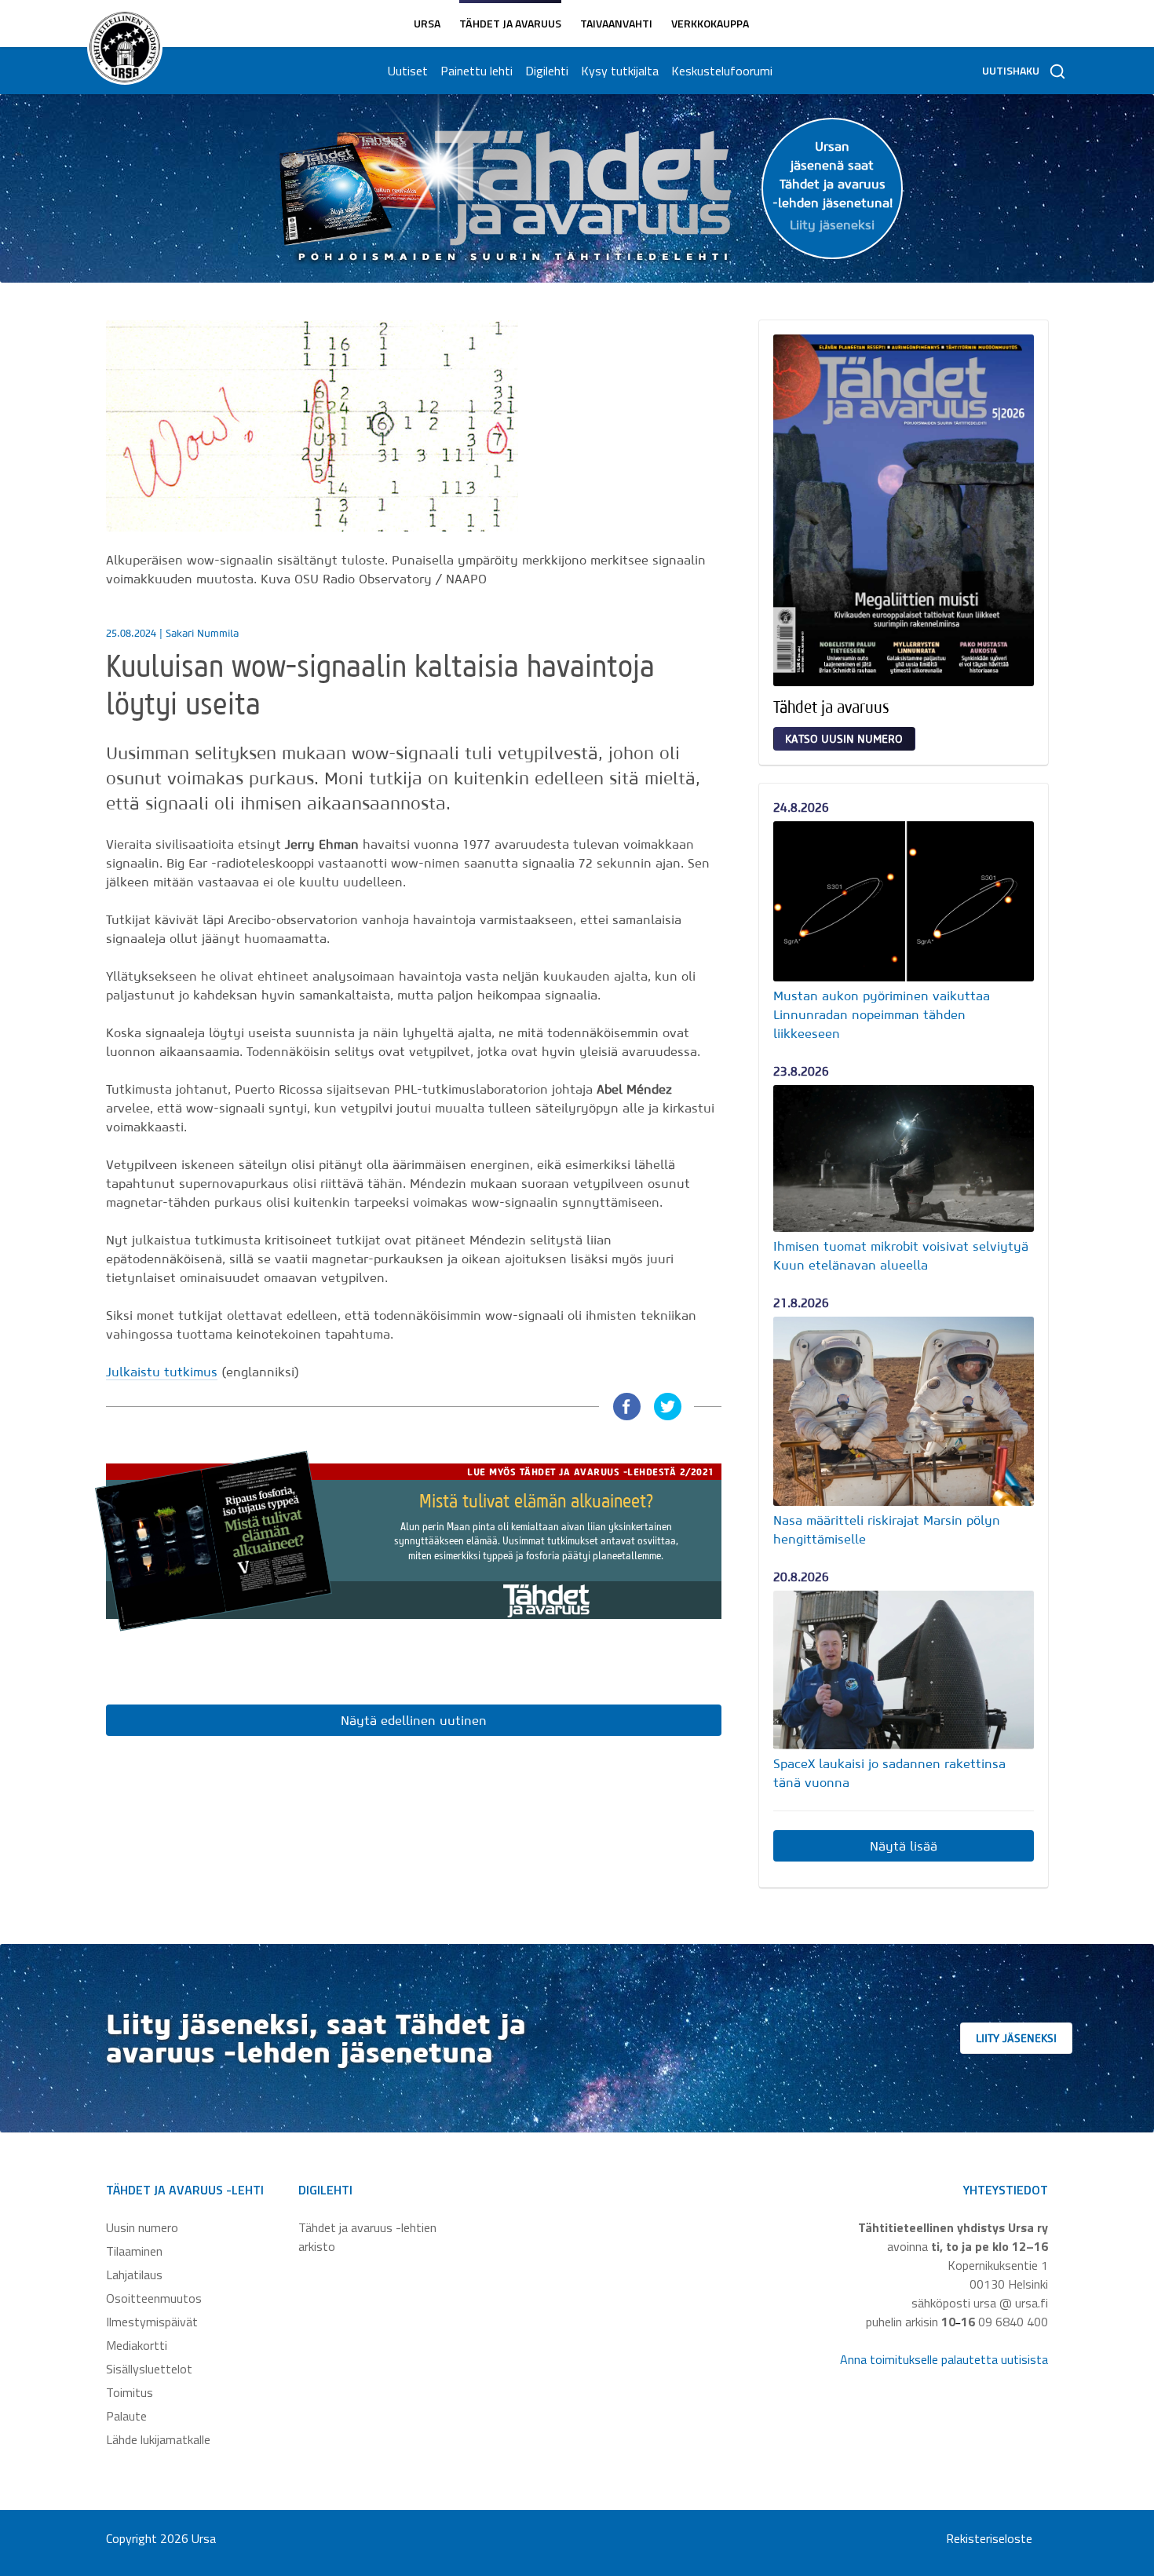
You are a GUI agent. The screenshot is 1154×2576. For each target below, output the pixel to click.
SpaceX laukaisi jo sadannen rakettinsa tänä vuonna (889, 1773)
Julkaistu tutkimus (162, 1372)
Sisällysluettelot (149, 2369)
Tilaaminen (134, 2251)
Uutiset (408, 71)
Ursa (427, 23)
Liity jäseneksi (1016, 2038)
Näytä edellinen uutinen (414, 1720)
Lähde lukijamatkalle (158, 2439)
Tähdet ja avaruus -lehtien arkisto (367, 2237)
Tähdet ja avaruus (510, 23)
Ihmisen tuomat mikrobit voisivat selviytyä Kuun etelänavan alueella (901, 1255)
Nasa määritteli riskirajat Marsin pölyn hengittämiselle (887, 1529)
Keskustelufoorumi (722, 71)
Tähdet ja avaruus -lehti (185, 2190)
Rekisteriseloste (989, 2538)
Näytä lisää (904, 1846)
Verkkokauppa (710, 23)
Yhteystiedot (1006, 2190)
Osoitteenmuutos (154, 2298)
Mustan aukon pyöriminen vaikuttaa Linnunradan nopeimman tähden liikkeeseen (882, 1014)
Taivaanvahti (616, 23)
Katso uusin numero (844, 739)
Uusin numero (142, 2227)
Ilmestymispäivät (152, 2322)
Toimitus (130, 2392)
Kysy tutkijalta (620, 71)
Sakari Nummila (202, 633)
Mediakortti (137, 2345)
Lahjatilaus (134, 2275)
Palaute (126, 2416)
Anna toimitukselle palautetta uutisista (944, 2359)
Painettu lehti (477, 71)
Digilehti (547, 71)
